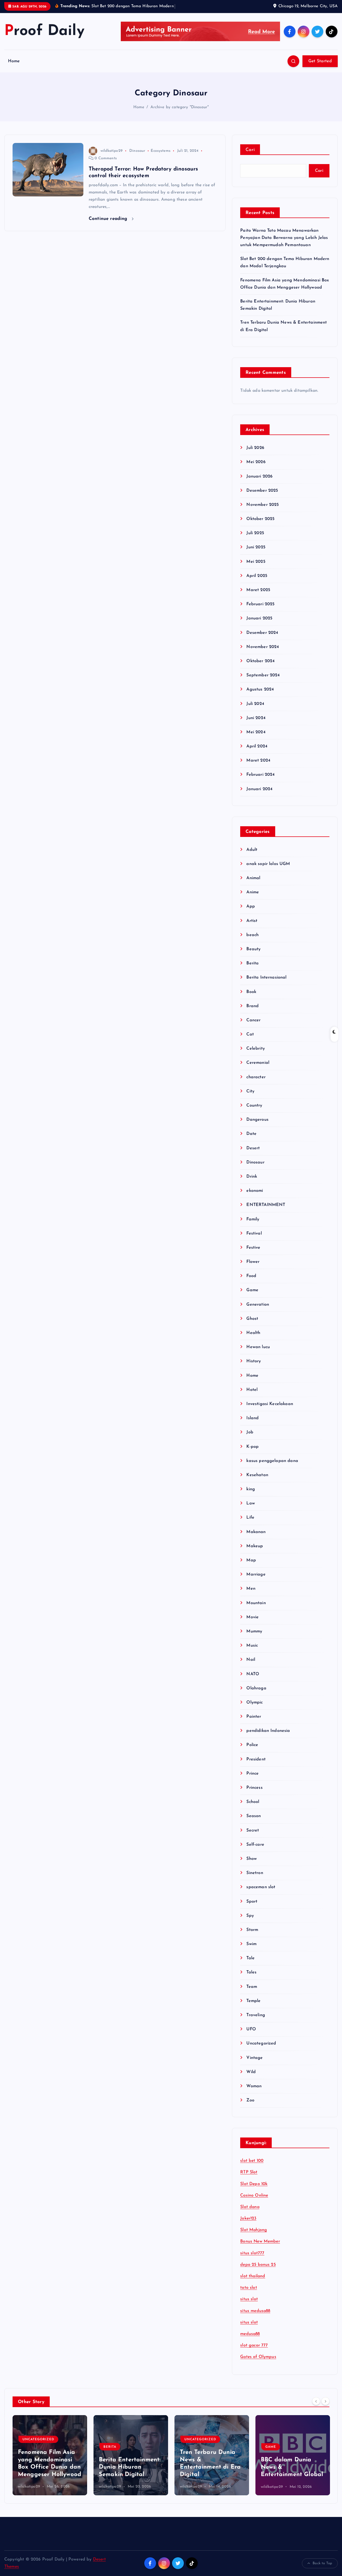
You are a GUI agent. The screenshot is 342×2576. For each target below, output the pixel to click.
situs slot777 (252, 2260)
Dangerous (257, 1127)
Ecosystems (161, 158)
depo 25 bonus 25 (258, 2271)
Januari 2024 (259, 796)
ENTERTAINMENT (266, 1212)
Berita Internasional (266, 984)
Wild (251, 2079)
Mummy (254, 1638)
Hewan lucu (258, 1354)
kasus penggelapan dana (272, 1468)
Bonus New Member (260, 2248)
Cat (250, 1041)
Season (254, 1823)
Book (251, 999)
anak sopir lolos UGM (268, 871)
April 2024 (257, 753)
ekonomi (255, 1198)
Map (251, 1567)
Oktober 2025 (260, 526)
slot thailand (253, 2283)
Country (254, 1112)
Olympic (254, 1709)
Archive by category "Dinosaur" (180, 114)
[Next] (325, 2408)
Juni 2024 (256, 725)
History (254, 1368)
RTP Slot (249, 2179)
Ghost (252, 1325)
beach (252, 942)
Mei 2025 (256, 568)
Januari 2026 (259, 483)
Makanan (256, 1539)
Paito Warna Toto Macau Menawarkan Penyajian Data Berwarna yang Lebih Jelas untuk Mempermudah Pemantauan (284, 245)
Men (251, 1596)
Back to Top (322, 2570)
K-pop (252, 1453)
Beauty (253, 956)
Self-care (255, 1851)
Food (251, 1283)
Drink (252, 1183)
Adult (252, 856)
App (250, 913)
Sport (252, 1908)
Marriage (256, 1581)
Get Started (320, 68)
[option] (50, 2462)
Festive (253, 1254)
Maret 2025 (258, 597)
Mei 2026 (256, 469)
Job (250, 1439)
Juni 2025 (256, 554)
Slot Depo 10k (254, 2191)
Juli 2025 (255, 540)
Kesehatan (257, 1482)
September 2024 (263, 682)
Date (251, 1141)
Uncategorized (261, 2050)
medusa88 (250, 2341)
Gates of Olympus (258, 2364)
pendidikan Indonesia (268, 1738)
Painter (254, 1724)
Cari (250, 157)
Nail (251, 1667)
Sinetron (255, 1880)
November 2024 (263, 654)
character (256, 1084)
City (250, 1098)
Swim (251, 1951)
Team (252, 1993)
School (253, 1809)
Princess (254, 1795)
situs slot (249, 2306)
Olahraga (256, 1695)
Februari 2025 (260, 611)
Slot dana (250, 2214)
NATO (253, 1681)
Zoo (250, 2107)
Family (253, 1226)
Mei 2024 (256, 739)
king (251, 1496)
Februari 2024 (261, 782)
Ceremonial (258, 1070)
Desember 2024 (262, 639)
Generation (258, 1311)
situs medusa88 (255, 2318)
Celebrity (255, 1056)
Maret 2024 (258, 767)
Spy (250, 1922)
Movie (252, 1624)
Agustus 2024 (260, 696)
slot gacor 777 (254, 2352)
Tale (250, 1965)
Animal (253, 885)
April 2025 (257, 583)
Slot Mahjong (254, 2237)
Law (250, 1510)
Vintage (254, 2065)
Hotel (252, 1396)
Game (252, 1297)
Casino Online (254, 2202)
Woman (254, 2093)
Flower (253, 1269)
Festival (254, 1240)
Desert (253, 1155)
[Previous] (316, 2408)
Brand (252, 1013)
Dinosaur (137, 158)
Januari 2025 (259, 625)
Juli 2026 (255, 455)
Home (14, 68)
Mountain (256, 1610)
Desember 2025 (262, 497)
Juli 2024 (255, 711)
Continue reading (109, 225)
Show (252, 1865)
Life (250, 1524)
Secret (253, 1837)
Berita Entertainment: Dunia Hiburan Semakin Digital (130, 2474)
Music (252, 1652)
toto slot (248, 2295)
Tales (251, 1979)
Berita (252, 970)
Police (252, 1752)
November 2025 (263, 511)
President (256, 1766)
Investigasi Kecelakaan (270, 1411)
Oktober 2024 (261, 668)
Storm (252, 1937)
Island (252, 1425)
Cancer (253, 1027)
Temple (253, 2008)
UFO (251, 2036)
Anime (253, 899)
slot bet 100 (252, 2168)
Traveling (256, 2022)
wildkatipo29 (112, 158)
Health (253, 1340)
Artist (252, 928)
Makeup (255, 1553)
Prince (252, 1780)
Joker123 (248, 2225)
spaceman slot (261, 1894)
